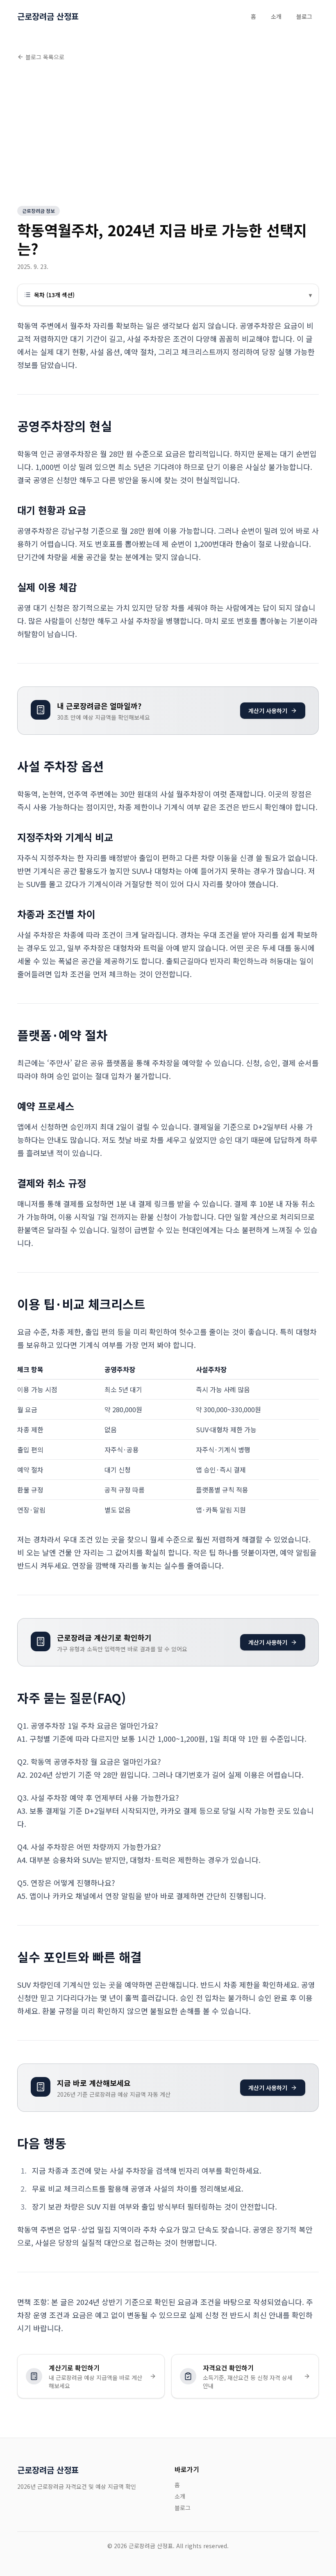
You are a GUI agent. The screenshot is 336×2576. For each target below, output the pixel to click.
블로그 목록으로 (45, 57)
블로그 (304, 16)
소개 (276, 16)
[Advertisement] (168, 135)
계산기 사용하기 (268, 711)
